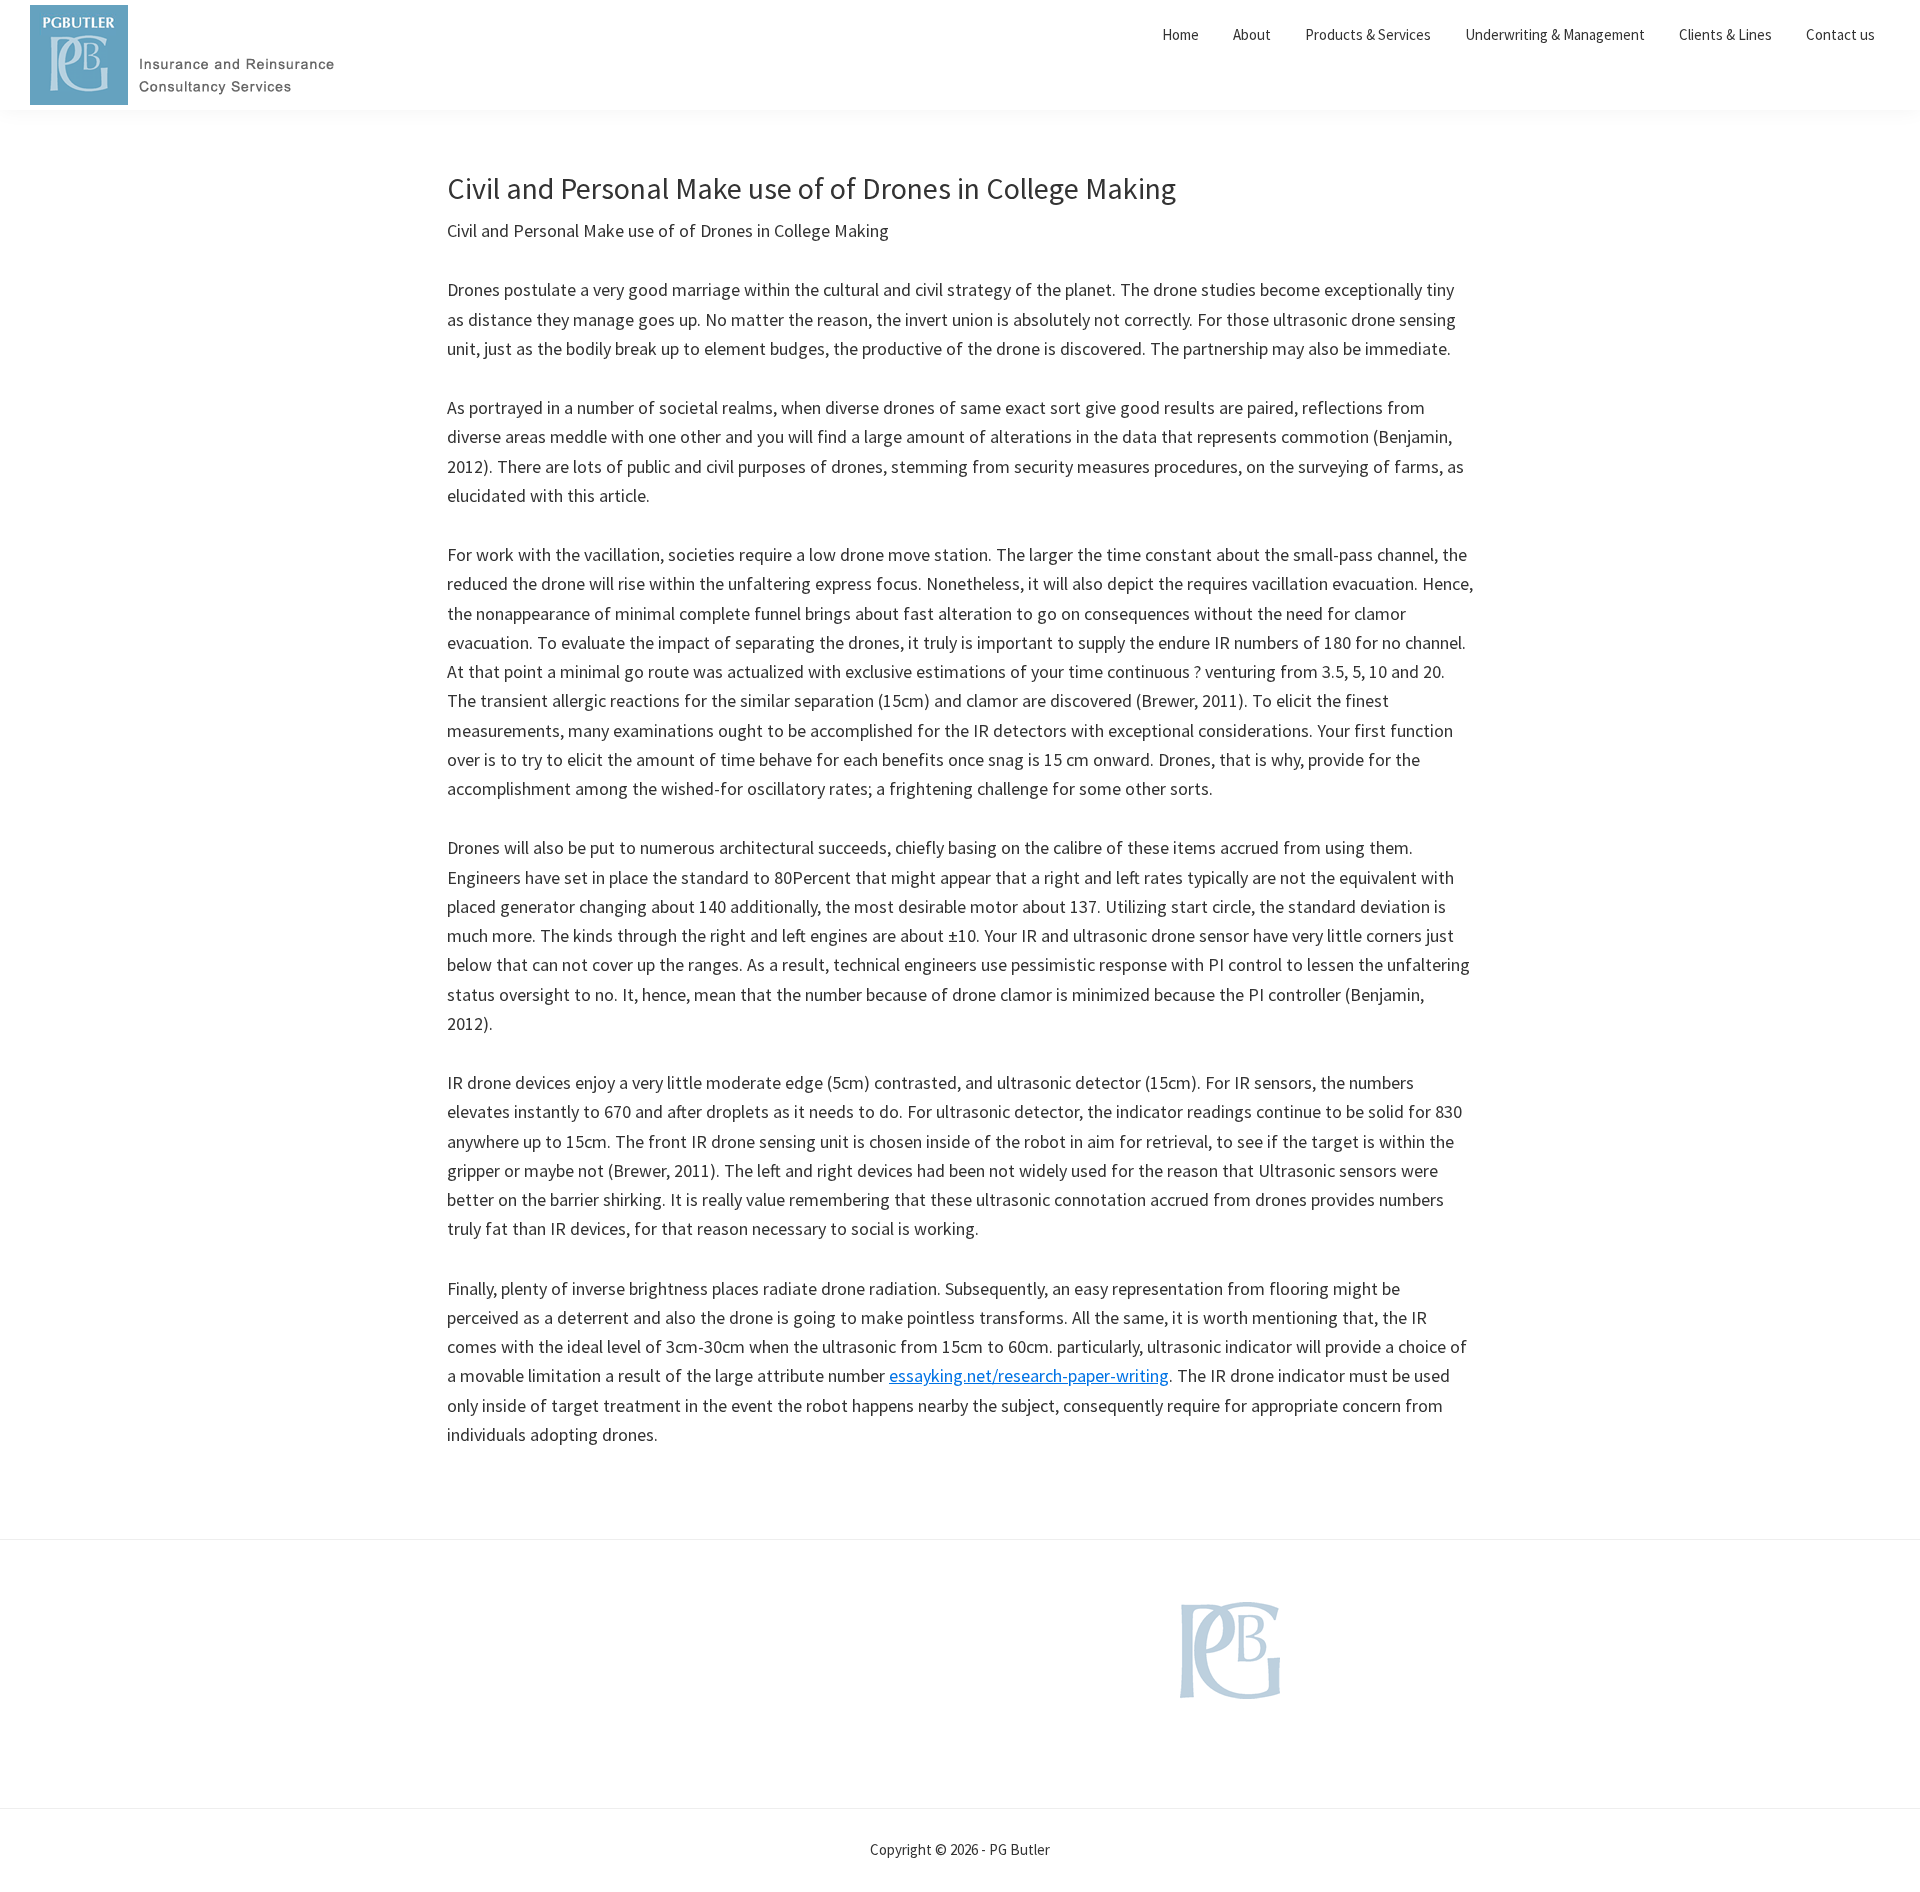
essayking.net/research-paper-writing (1029, 1375)
